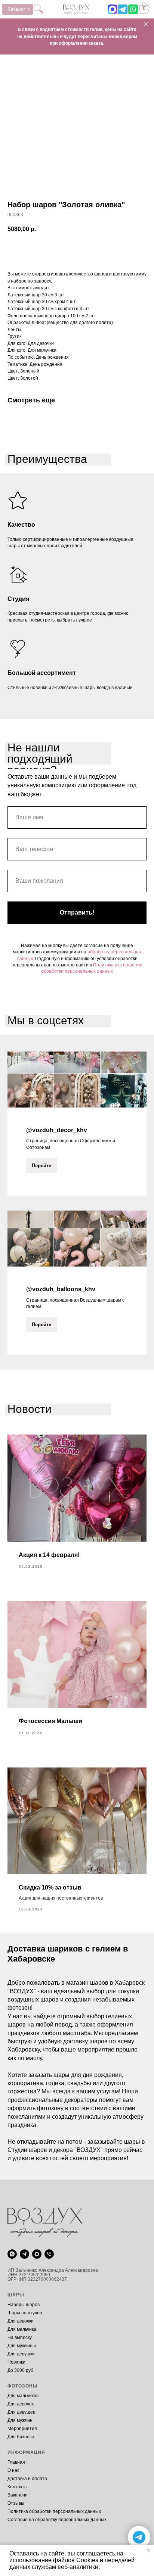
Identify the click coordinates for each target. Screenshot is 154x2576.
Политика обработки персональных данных (54, 2511)
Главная (16, 2462)
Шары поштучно (25, 2313)
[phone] (49, 2254)
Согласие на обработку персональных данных (57, 2520)
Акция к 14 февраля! (49, 1555)
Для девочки (21, 2321)
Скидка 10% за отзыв (50, 1887)
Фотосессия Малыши (50, 1721)
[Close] (146, 24)
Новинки (16, 2362)
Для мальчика (22, 2329)
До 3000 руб (20, 2370)
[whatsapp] (12, 2254)
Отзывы (16, 2503)
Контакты (18, 2487)
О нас (13, 2470)
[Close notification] (148, 2550)
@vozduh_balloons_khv (61, 1289)
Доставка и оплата (27, 2479)
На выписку (20, 2337)
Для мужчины (22, 2346)
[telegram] (24, 2254)
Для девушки (21, 2354)
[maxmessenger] (37, 2254)
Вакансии (18, 2495)
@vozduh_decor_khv (57, 1130)
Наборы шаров (24, 2305)
